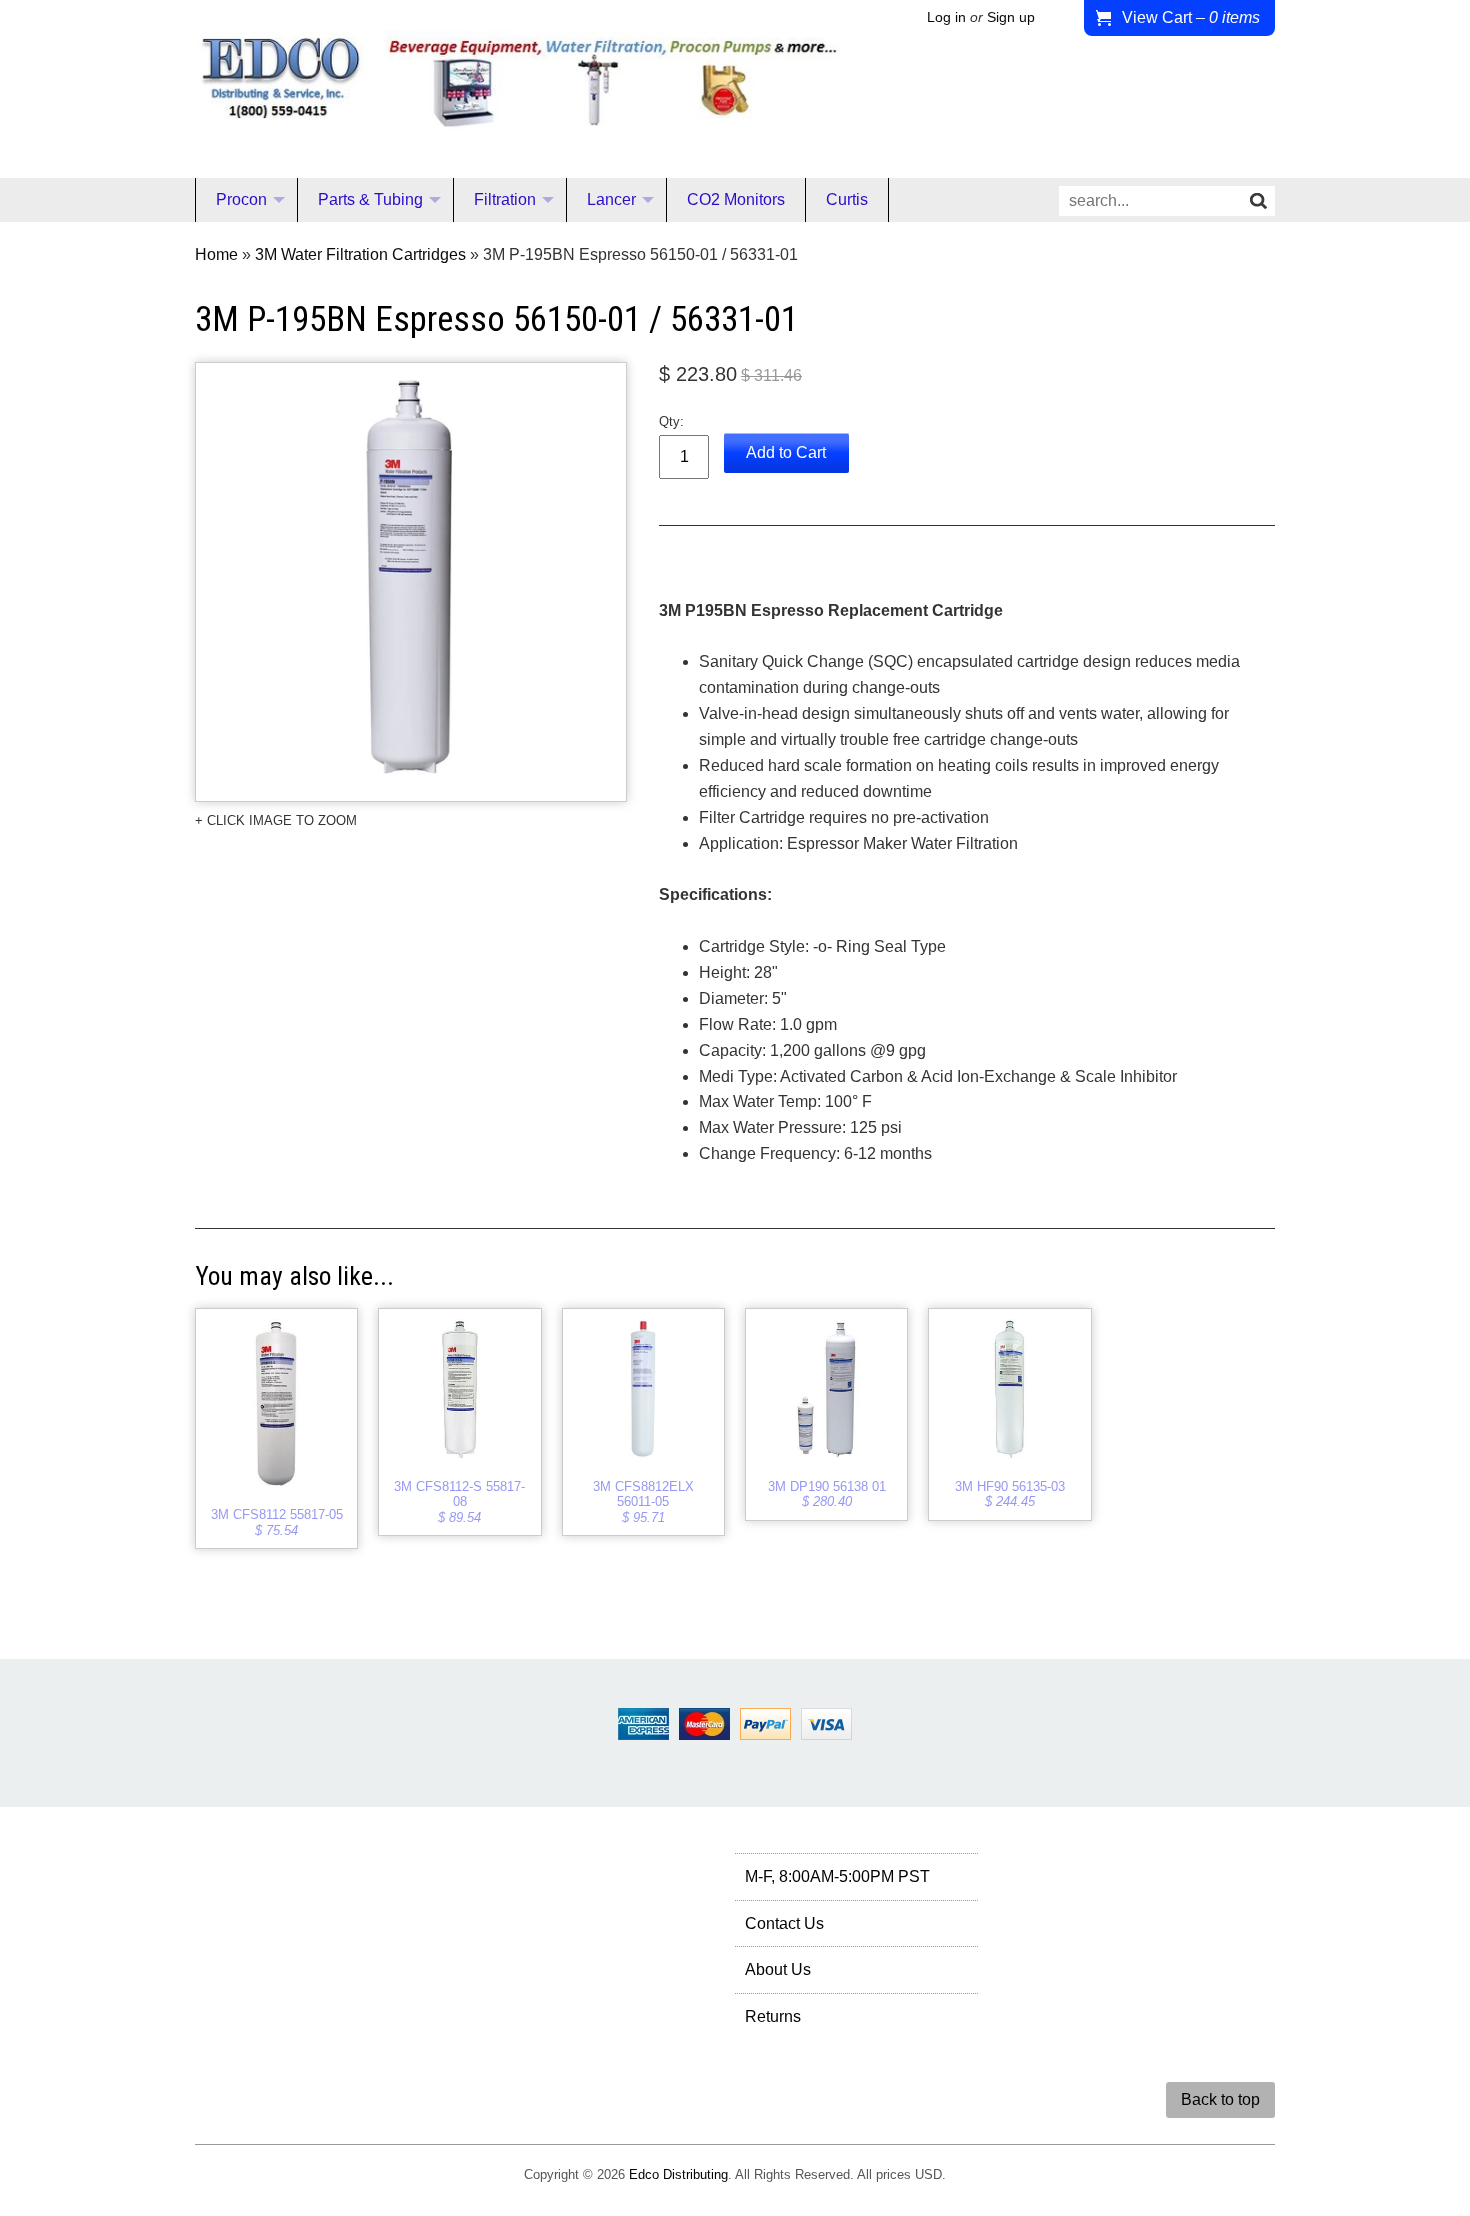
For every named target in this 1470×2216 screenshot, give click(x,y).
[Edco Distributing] (519, 114)
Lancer (611, 199)
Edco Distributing (678, 2174)
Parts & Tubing (370, 199)
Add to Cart (786, 452)
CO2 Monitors (736, 199)
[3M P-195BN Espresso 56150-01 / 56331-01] (411, 582)
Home (216, 254)
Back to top (1220, 2099)
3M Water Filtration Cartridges (360, 254)
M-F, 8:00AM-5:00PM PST (837, 1876)
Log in (946, 17)
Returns (773, 2016)
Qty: (671, 421)
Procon (241, 199)
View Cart (1191, 17)
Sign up (1011, 17)
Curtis (847, 199)
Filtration (505, 199)
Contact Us (784, 1923)
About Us (778, 1969)
